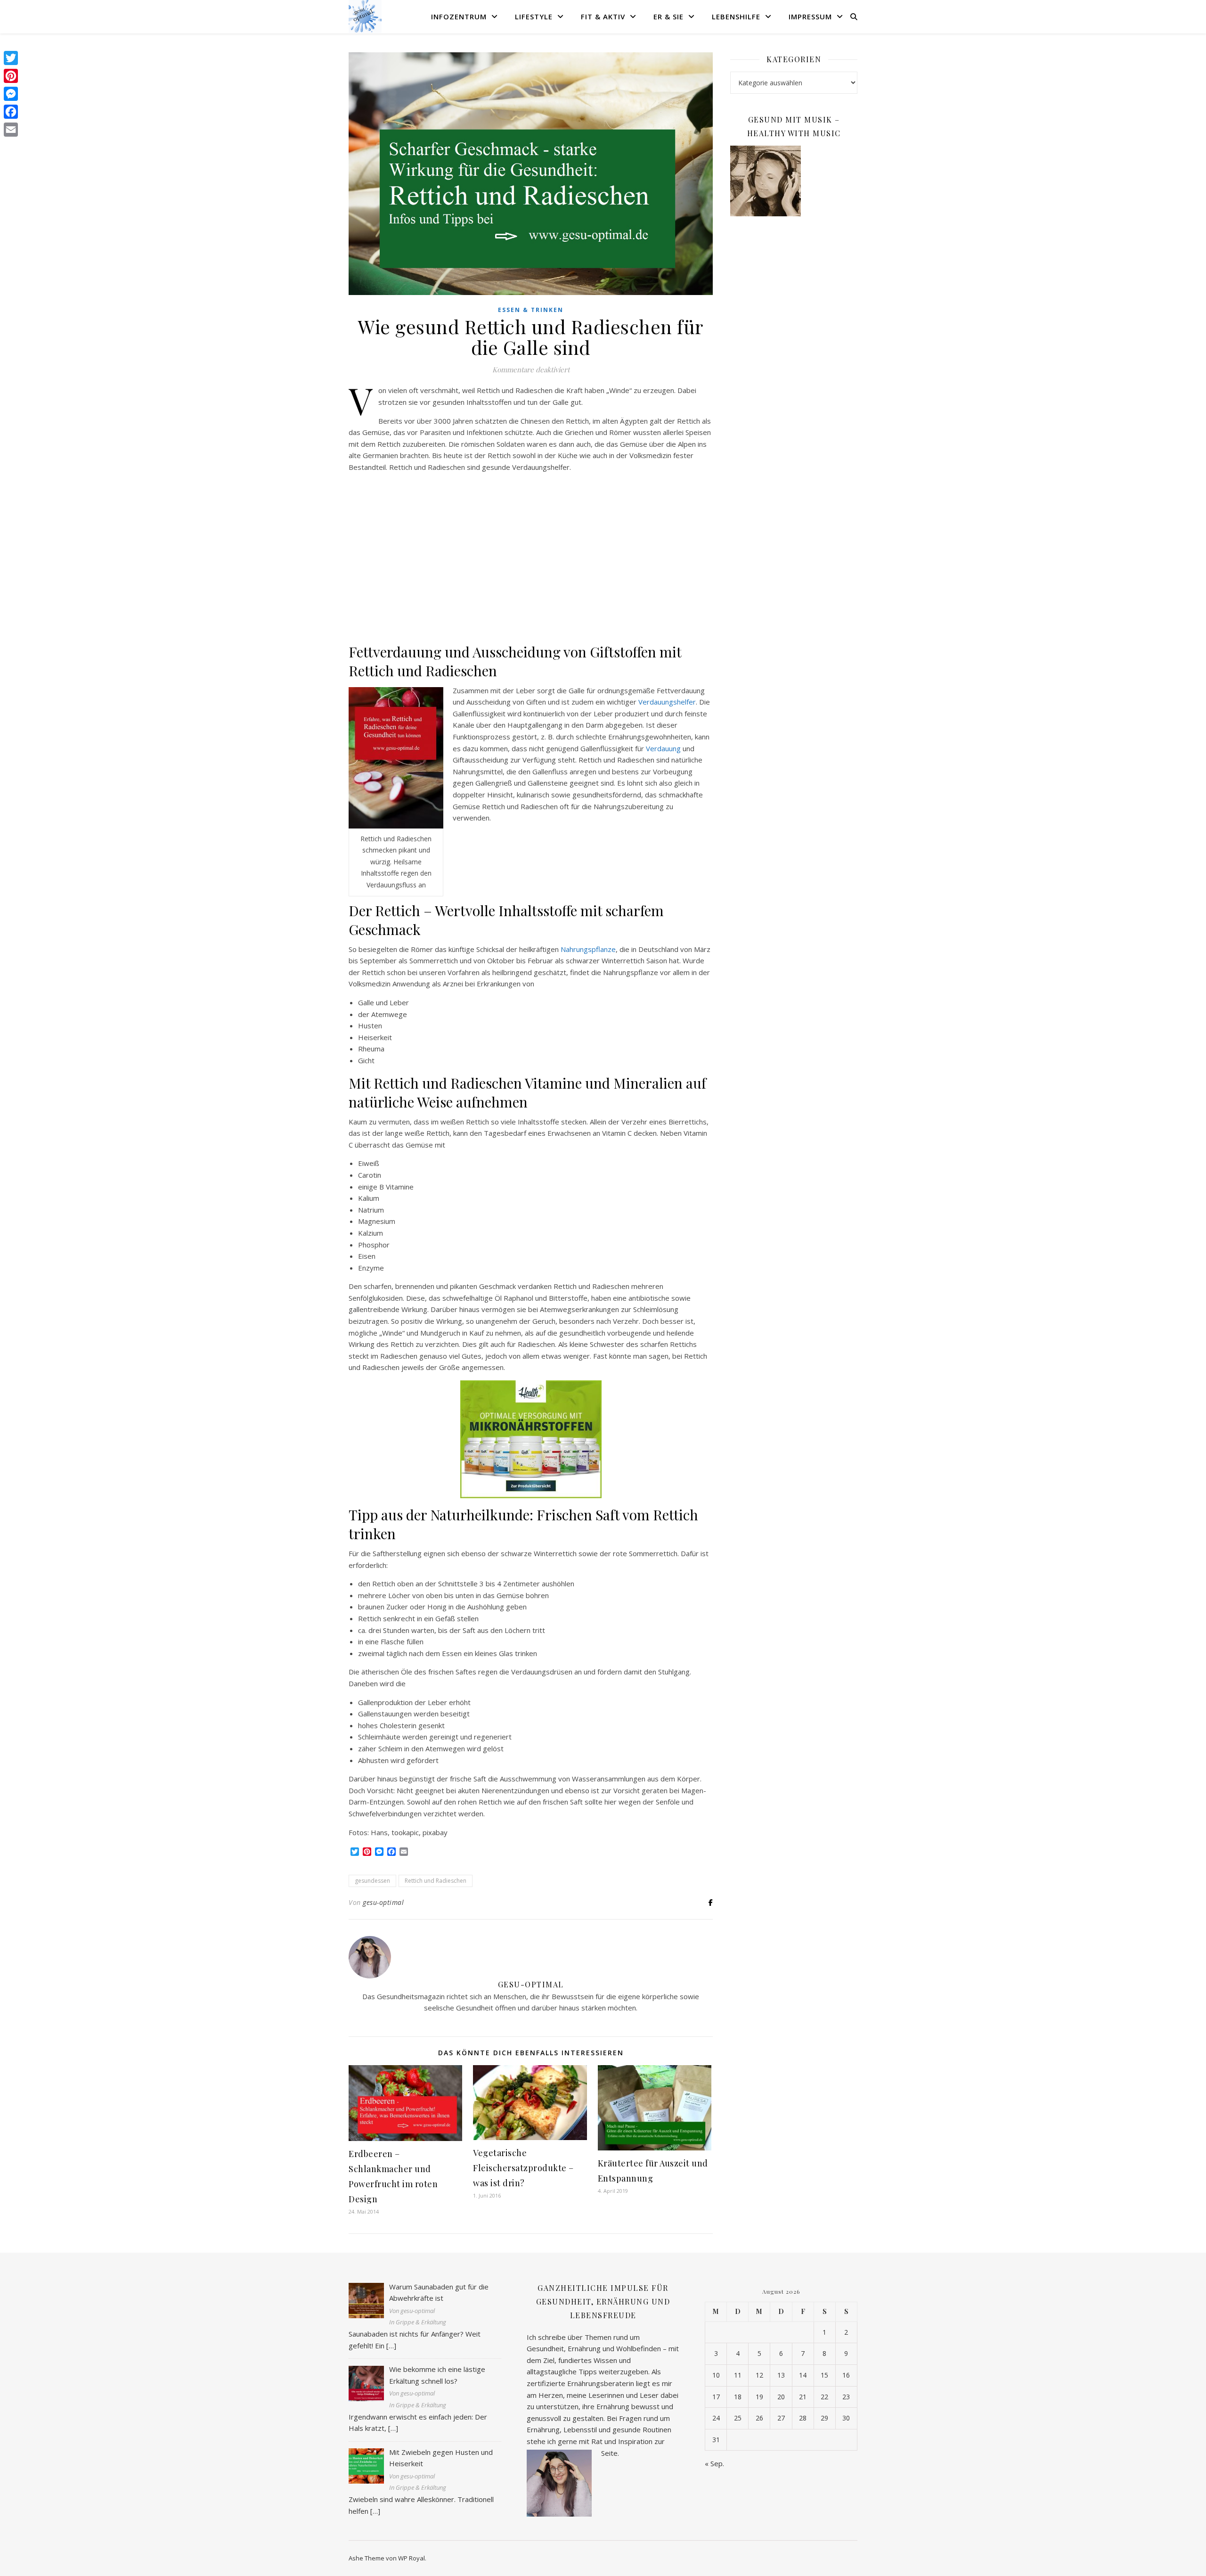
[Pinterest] (11, 76)
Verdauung (664, 748)
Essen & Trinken (531, 310)
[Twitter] (11, 58)
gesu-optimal (383, 1902)
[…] (391, 2346)
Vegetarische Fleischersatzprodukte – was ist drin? (523, 2168)
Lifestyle (534, 16)
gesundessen (372, 1881)
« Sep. (714, 2463)
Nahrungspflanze (588, 949)
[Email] (11, 130)
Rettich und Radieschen (436, 1881)
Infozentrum (459, 16)
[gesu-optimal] (365, 16)
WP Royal (412, 2558)
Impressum (810, 16)
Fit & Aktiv (603, 16)
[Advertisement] (531, 558)
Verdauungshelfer (667, 702)
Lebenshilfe (736, 16)
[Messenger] (11, 94)
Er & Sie (668, 16)
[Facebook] (11, 112)
